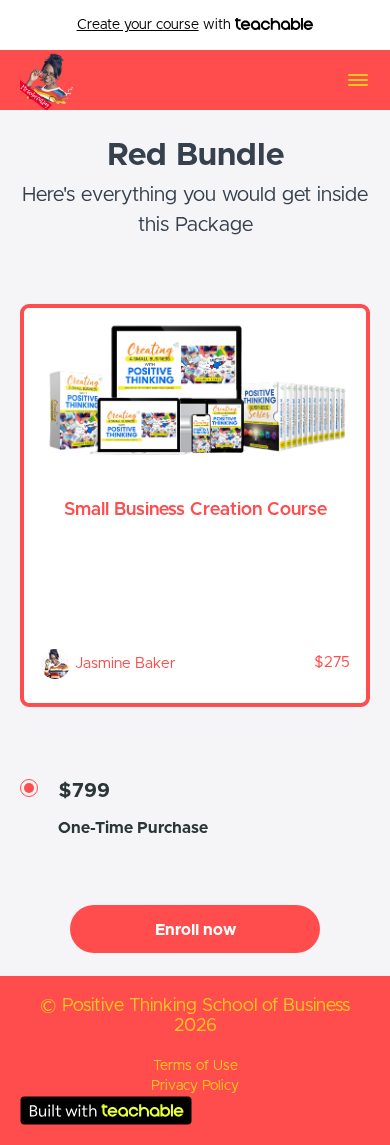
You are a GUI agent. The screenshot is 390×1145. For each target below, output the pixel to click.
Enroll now (195, 930)
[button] (358, 80)
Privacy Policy (195, 1086)
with (156, 25)
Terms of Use (195, 1066)
